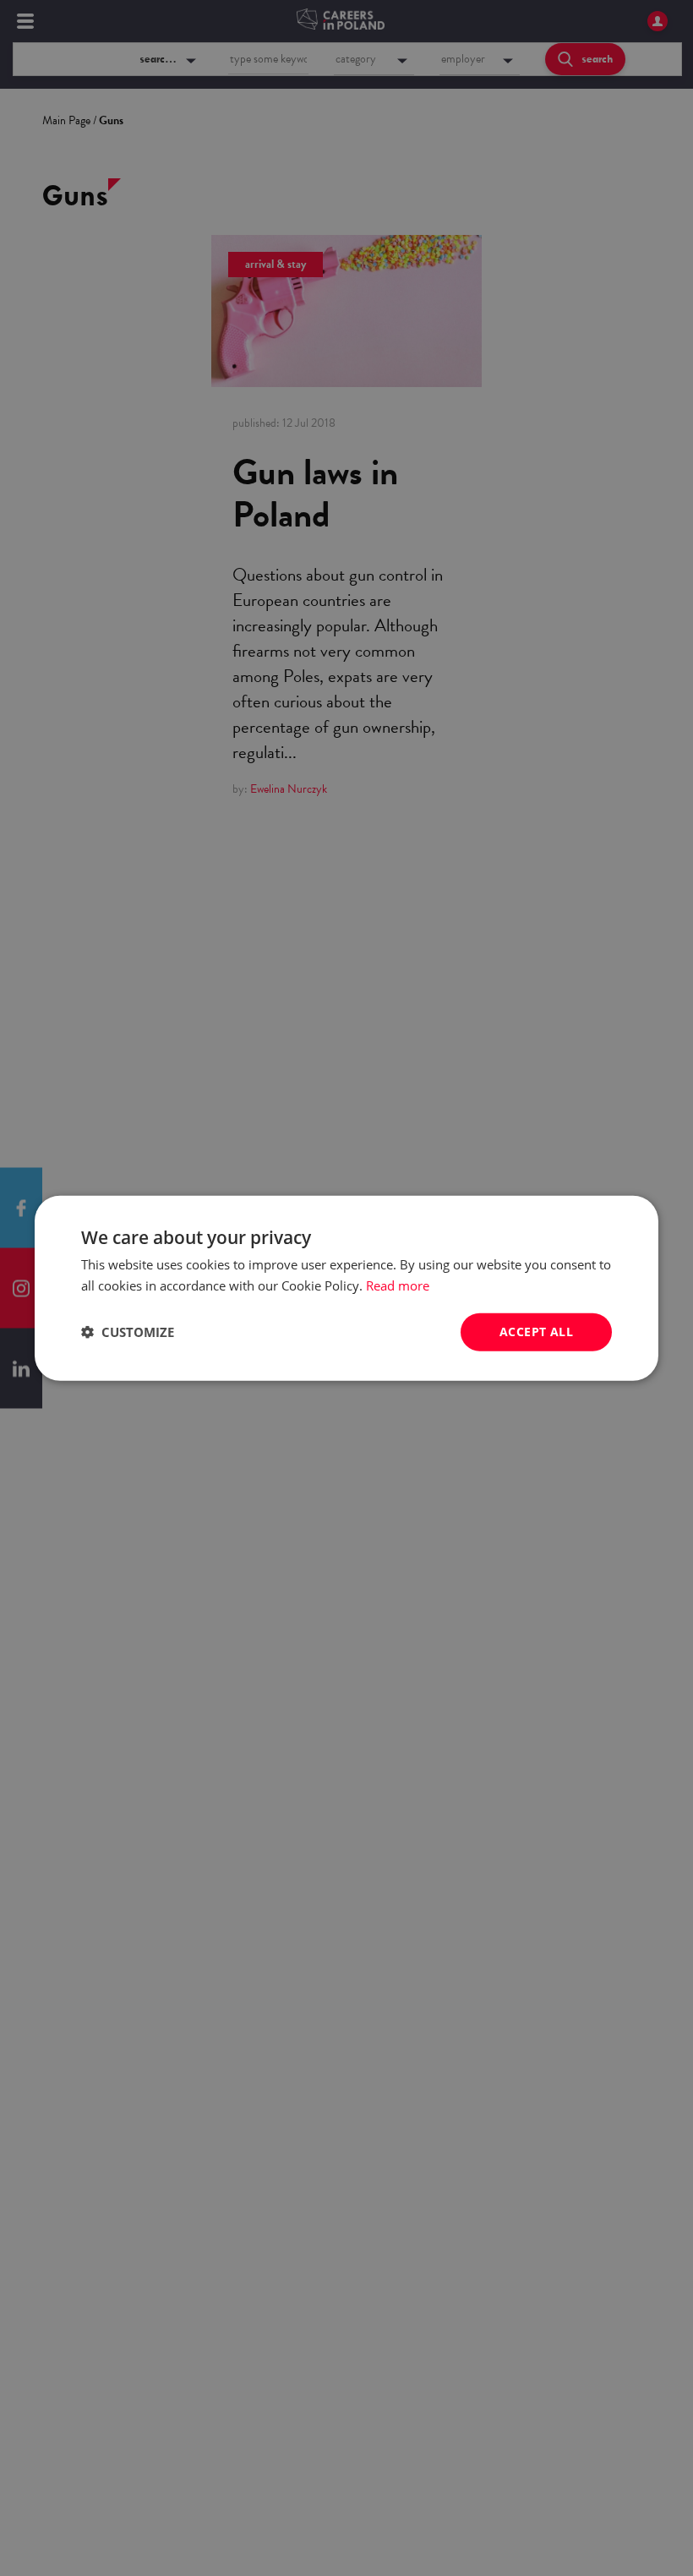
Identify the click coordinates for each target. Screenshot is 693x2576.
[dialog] (346, 1288)
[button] (128, 1332)
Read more (398, 1285)
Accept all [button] (536, 1332)
